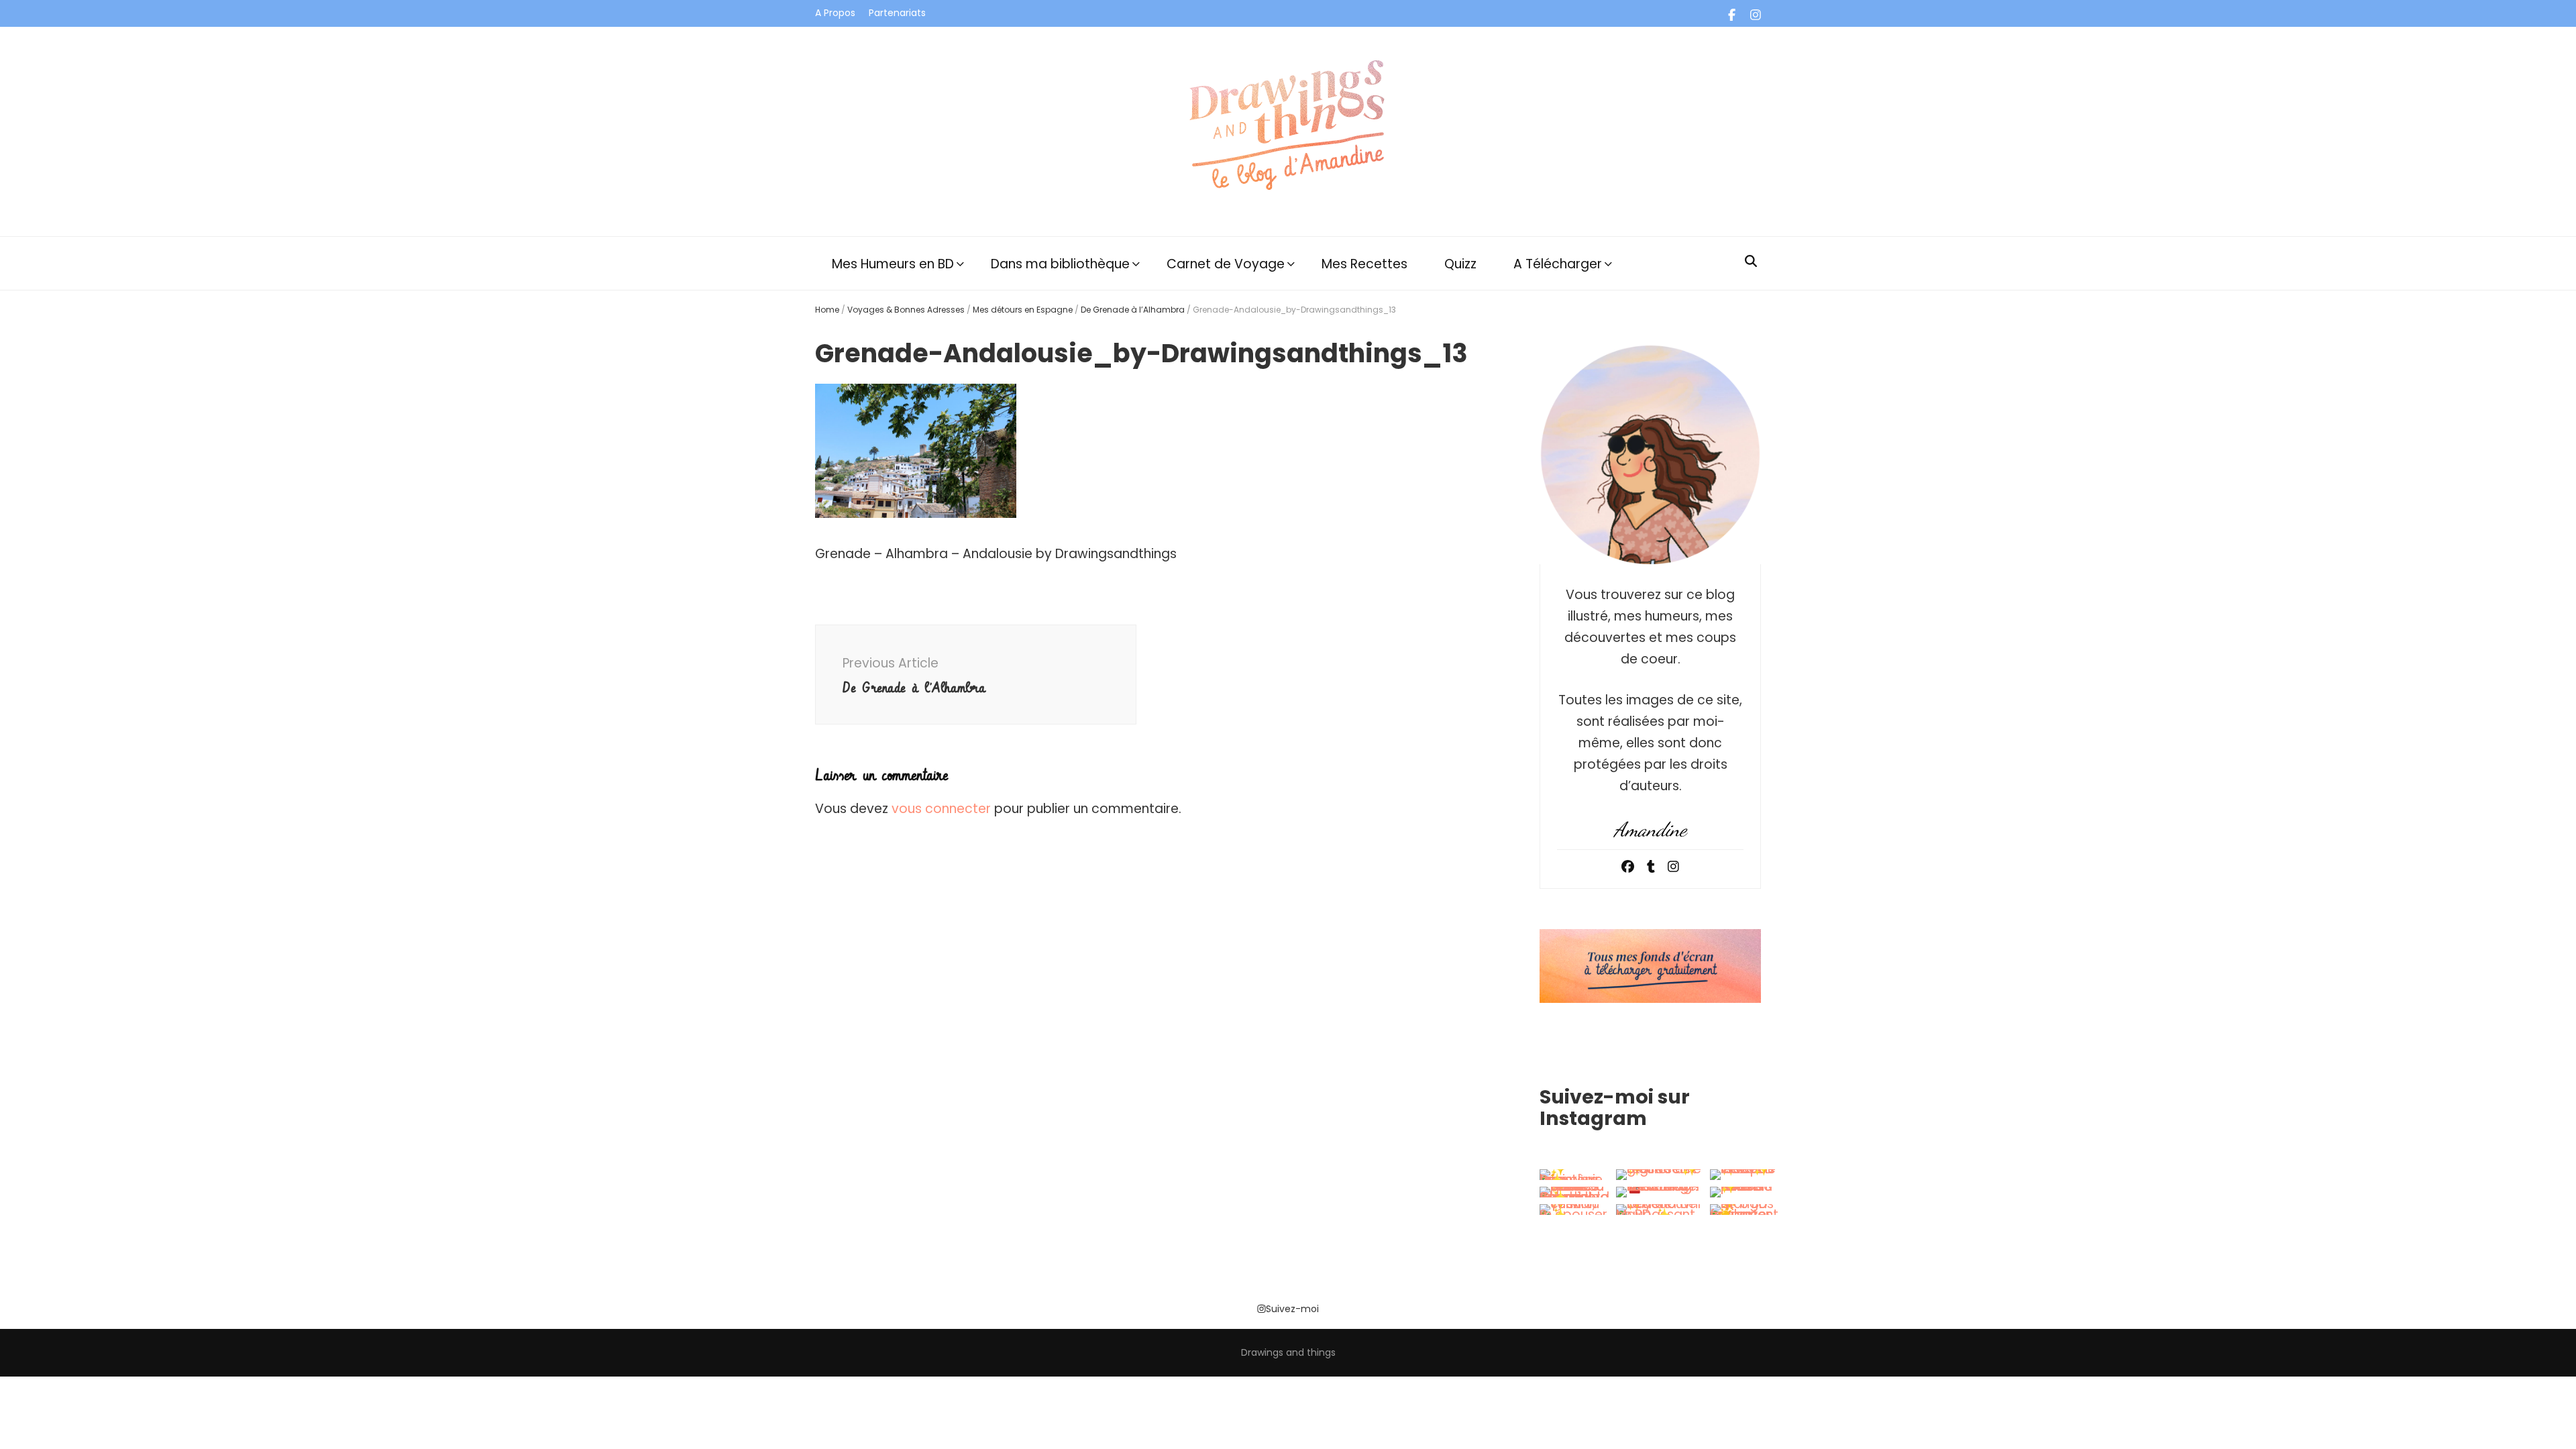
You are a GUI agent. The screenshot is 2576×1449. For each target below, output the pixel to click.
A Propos (835, 13)
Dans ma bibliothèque (1060, 264)
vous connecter (941, 809)
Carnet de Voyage (1226, 264)
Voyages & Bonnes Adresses (906, 310)
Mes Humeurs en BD (893, 264)
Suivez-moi (1292, 1309)
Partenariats (897, 13)
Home (827, 310)
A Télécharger (1558, 264)
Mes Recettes (1364, 264)
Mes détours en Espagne (1023, 310)
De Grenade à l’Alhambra (1133, 310)
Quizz (1460, 264)
